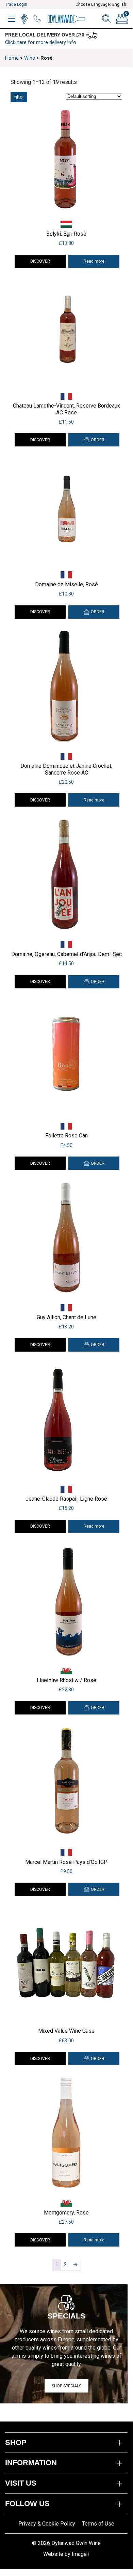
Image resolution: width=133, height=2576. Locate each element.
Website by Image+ (66, 2554)
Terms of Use (98, 2524)
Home (12, 58)
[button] (94, 440)
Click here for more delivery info (41, 42)
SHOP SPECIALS (66, 2386)
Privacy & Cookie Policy (47, 2524)
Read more (94, 261)
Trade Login (16, 4)
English (119, 4)
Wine (30, 58)
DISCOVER (40, 261)
